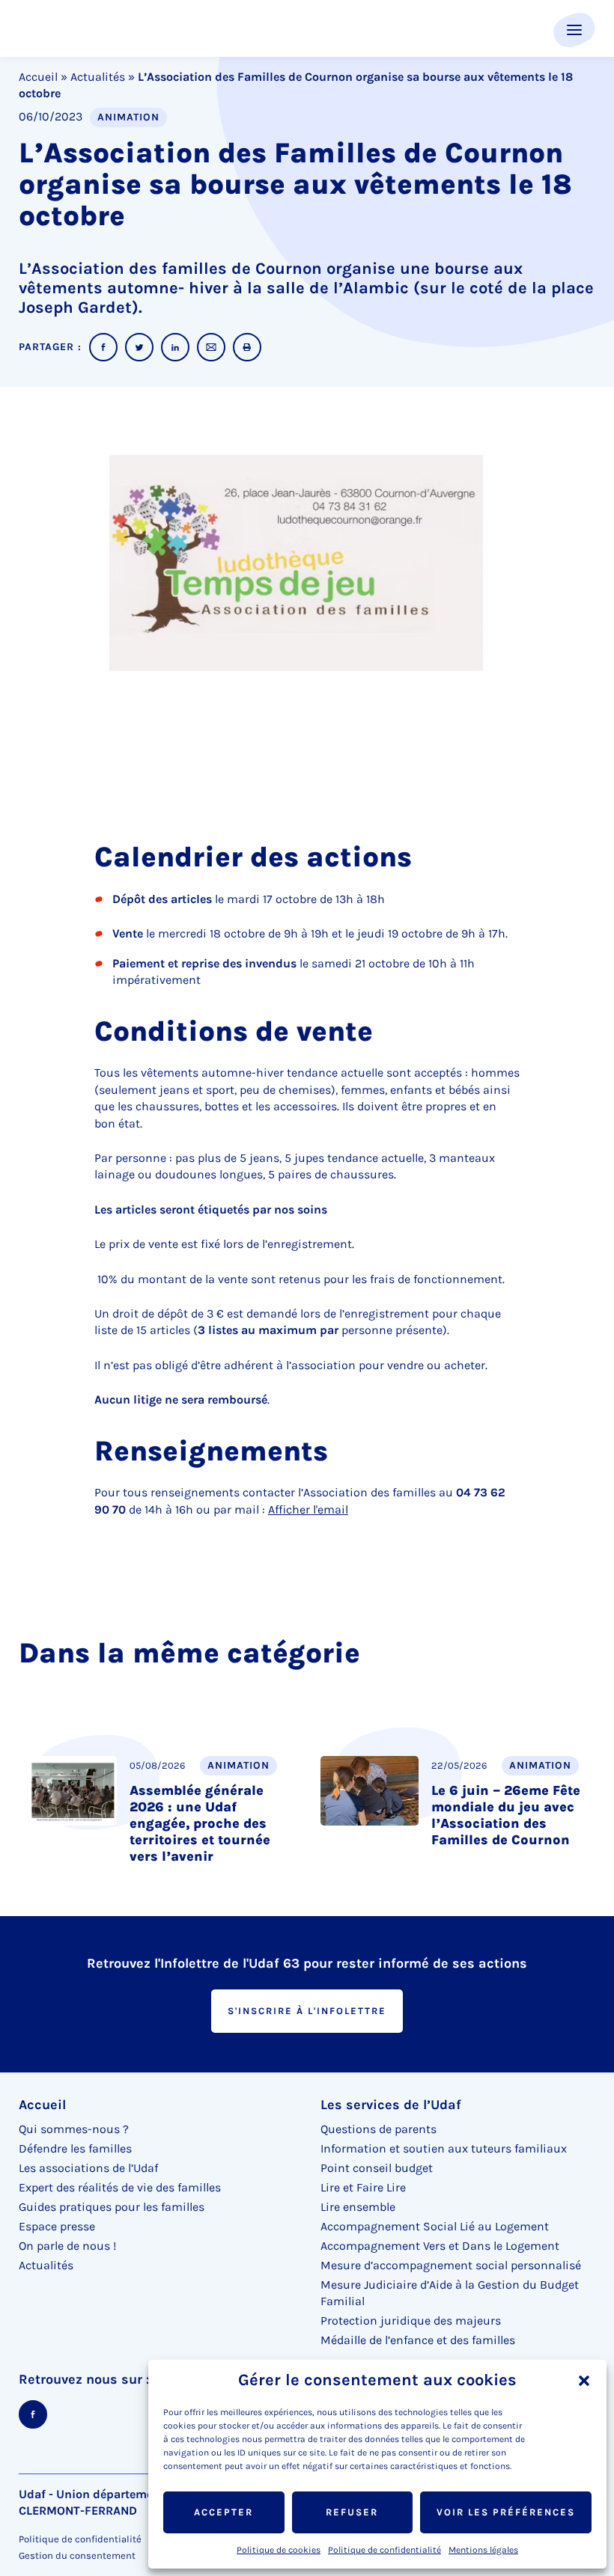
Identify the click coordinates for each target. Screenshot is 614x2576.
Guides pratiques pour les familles (112, 2207)
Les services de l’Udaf (391, 2105)
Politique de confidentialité (384, 2550)
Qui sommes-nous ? (74, 2129)
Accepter (224, 2512)
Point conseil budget (377, 2168)
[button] (584, 2381)
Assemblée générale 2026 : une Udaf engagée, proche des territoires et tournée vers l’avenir (200, 1823)
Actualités (98, 77)
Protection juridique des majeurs (411, 2320)
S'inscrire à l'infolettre (307, 2011)
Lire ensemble (358, 2207)
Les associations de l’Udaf (88, 2168)
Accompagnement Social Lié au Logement (435, 2226)
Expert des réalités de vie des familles (120, 2187)
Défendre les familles (75, 2148)
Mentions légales (483, 2550)
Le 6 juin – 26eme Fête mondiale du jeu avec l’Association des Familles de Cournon (506, 1815)
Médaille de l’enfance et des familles (418, 2340)
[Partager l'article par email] (211, 347)
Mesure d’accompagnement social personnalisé (451, 2265)
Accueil (38, 77)
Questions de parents (379, 2129)
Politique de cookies (279, 2550)
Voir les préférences (506, 2512)
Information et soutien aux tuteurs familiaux (444, 2148)
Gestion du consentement (77, 2556)
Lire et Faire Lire (363, 2187)
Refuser (352, 2512)
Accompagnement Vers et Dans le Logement (440, 2246)
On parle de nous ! (67, 2246)
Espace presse (57, 2226)
